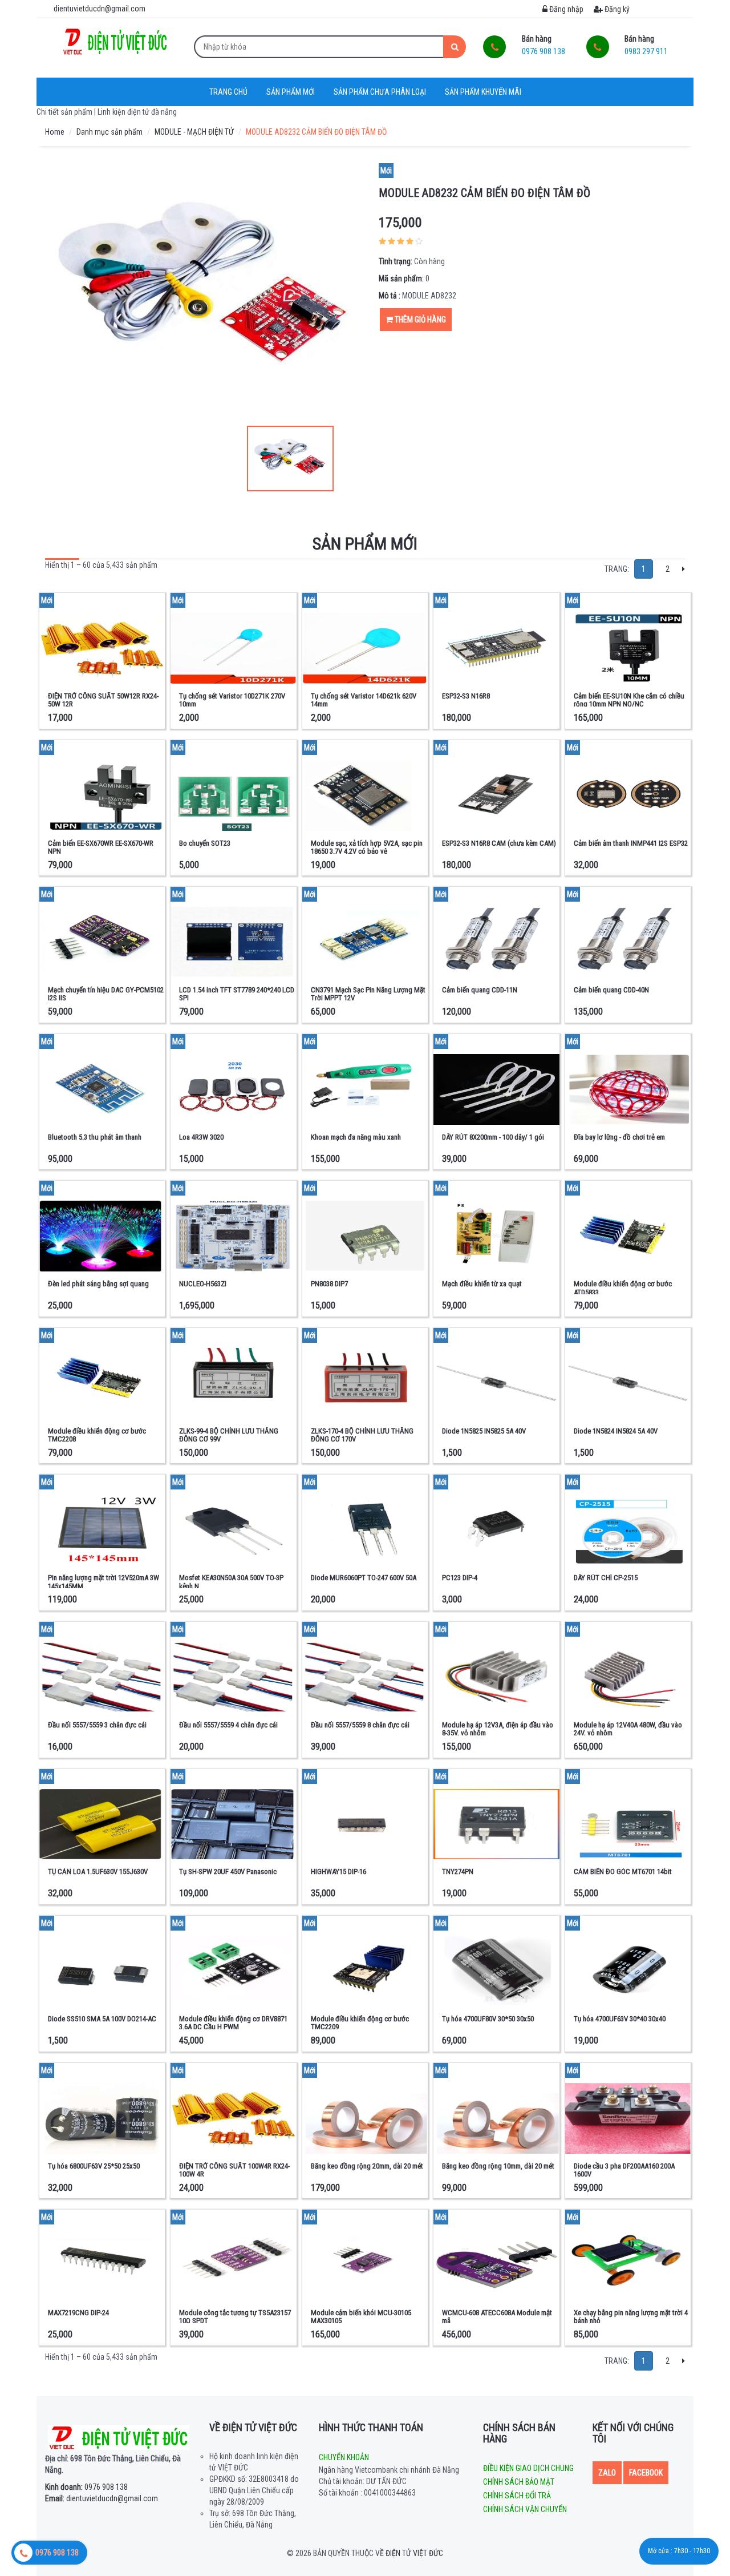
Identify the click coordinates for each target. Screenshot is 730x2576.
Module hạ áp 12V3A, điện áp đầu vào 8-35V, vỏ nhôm (498, 1729)
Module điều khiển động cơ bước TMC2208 (97, 1435)
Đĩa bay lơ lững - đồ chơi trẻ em (619, 1137)
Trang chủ (228, 92)
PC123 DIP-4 (460, 1578)
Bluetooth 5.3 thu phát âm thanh (95, 1137)
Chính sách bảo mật (519, 2482)
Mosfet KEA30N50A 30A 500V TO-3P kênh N (231, 1582)
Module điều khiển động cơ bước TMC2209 (360, 2023)
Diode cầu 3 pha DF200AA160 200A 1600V (624, 2170)
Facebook (646, 2473)
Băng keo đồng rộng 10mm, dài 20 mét (498, 2166)
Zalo (607, 2473)
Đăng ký (616, 9)
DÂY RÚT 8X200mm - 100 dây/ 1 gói (493, 1137)
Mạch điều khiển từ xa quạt (482, 1284)
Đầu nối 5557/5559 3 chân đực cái (97, 1725)
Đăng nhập (565, 9)
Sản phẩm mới (291, 92)
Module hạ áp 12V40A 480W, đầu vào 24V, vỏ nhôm (628, 1729)
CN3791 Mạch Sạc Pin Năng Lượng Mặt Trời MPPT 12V (368, 994)
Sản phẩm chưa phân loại (380, 92)
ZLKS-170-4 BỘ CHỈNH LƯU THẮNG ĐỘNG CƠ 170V (362, 1435)
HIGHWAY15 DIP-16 (338, 1872)
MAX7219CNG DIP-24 (78, 2313)
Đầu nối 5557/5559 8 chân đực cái (360, 1725)
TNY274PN (458, 1872)
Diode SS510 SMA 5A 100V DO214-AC (102, 2019)
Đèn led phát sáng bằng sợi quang (98, 1284)
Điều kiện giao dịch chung (528, 2468)
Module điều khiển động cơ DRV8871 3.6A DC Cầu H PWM (233, 2023)
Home (55, 132)
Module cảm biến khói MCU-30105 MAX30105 (361, 2317)
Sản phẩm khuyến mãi (483, 92)
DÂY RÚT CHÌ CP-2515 (606, 1578)
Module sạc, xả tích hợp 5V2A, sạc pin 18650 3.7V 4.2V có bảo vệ (367, 847)
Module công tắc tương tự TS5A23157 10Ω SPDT (235, 2317)
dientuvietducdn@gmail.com (102, 2498)
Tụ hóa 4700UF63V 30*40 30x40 (620, 2019)
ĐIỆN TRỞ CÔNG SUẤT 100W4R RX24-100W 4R (234, 2170)
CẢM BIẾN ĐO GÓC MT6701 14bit (623, 1872)
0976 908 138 (86, 2487)
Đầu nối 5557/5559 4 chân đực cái (228, 1725)
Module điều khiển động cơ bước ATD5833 (623, 1288)
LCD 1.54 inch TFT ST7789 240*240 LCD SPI (237, 994)
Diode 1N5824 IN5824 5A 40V (616, 1431)
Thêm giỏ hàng (419, 320)
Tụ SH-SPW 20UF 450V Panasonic (228, 1872)
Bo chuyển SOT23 (205, 843)
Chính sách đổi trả (517, 2496)
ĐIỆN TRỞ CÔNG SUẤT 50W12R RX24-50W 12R (103, 700)
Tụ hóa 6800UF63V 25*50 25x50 (94, 2166)
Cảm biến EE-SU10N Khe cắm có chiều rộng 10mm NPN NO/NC (629, 700)
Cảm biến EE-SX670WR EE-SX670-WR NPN (101, 847)
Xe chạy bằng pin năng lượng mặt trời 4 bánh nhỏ (631, 2317)
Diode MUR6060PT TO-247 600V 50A (364, 1578)
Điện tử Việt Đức (414, 2553)
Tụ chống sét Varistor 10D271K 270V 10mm (232, 700)
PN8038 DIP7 (329, 1284)
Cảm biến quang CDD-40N (611, 990)
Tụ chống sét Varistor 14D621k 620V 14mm (364, 700)
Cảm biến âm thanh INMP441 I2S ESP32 (631, 843)
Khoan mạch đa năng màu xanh (356, 1137)
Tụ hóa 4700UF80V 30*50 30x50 (488, 2019)
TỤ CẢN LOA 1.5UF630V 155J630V (98, 1872)
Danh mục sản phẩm (109, 132)
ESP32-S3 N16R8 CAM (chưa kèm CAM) (499, 843)
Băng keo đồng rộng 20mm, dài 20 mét (367, 2166)
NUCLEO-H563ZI (203, 1284)
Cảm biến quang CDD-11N (480, 990)
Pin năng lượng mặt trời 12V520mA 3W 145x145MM (104, 1582)
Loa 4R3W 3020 (201, 1137)
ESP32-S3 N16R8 (466, 696)
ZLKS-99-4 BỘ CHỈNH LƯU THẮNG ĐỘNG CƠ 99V (229, 1435)
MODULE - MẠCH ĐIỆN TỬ (194, 132)
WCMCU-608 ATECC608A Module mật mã (497, 2317)
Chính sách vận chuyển (525, 2509)
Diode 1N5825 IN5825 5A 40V (484, 1431)
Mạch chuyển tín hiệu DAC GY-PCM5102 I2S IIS (106, 994)
